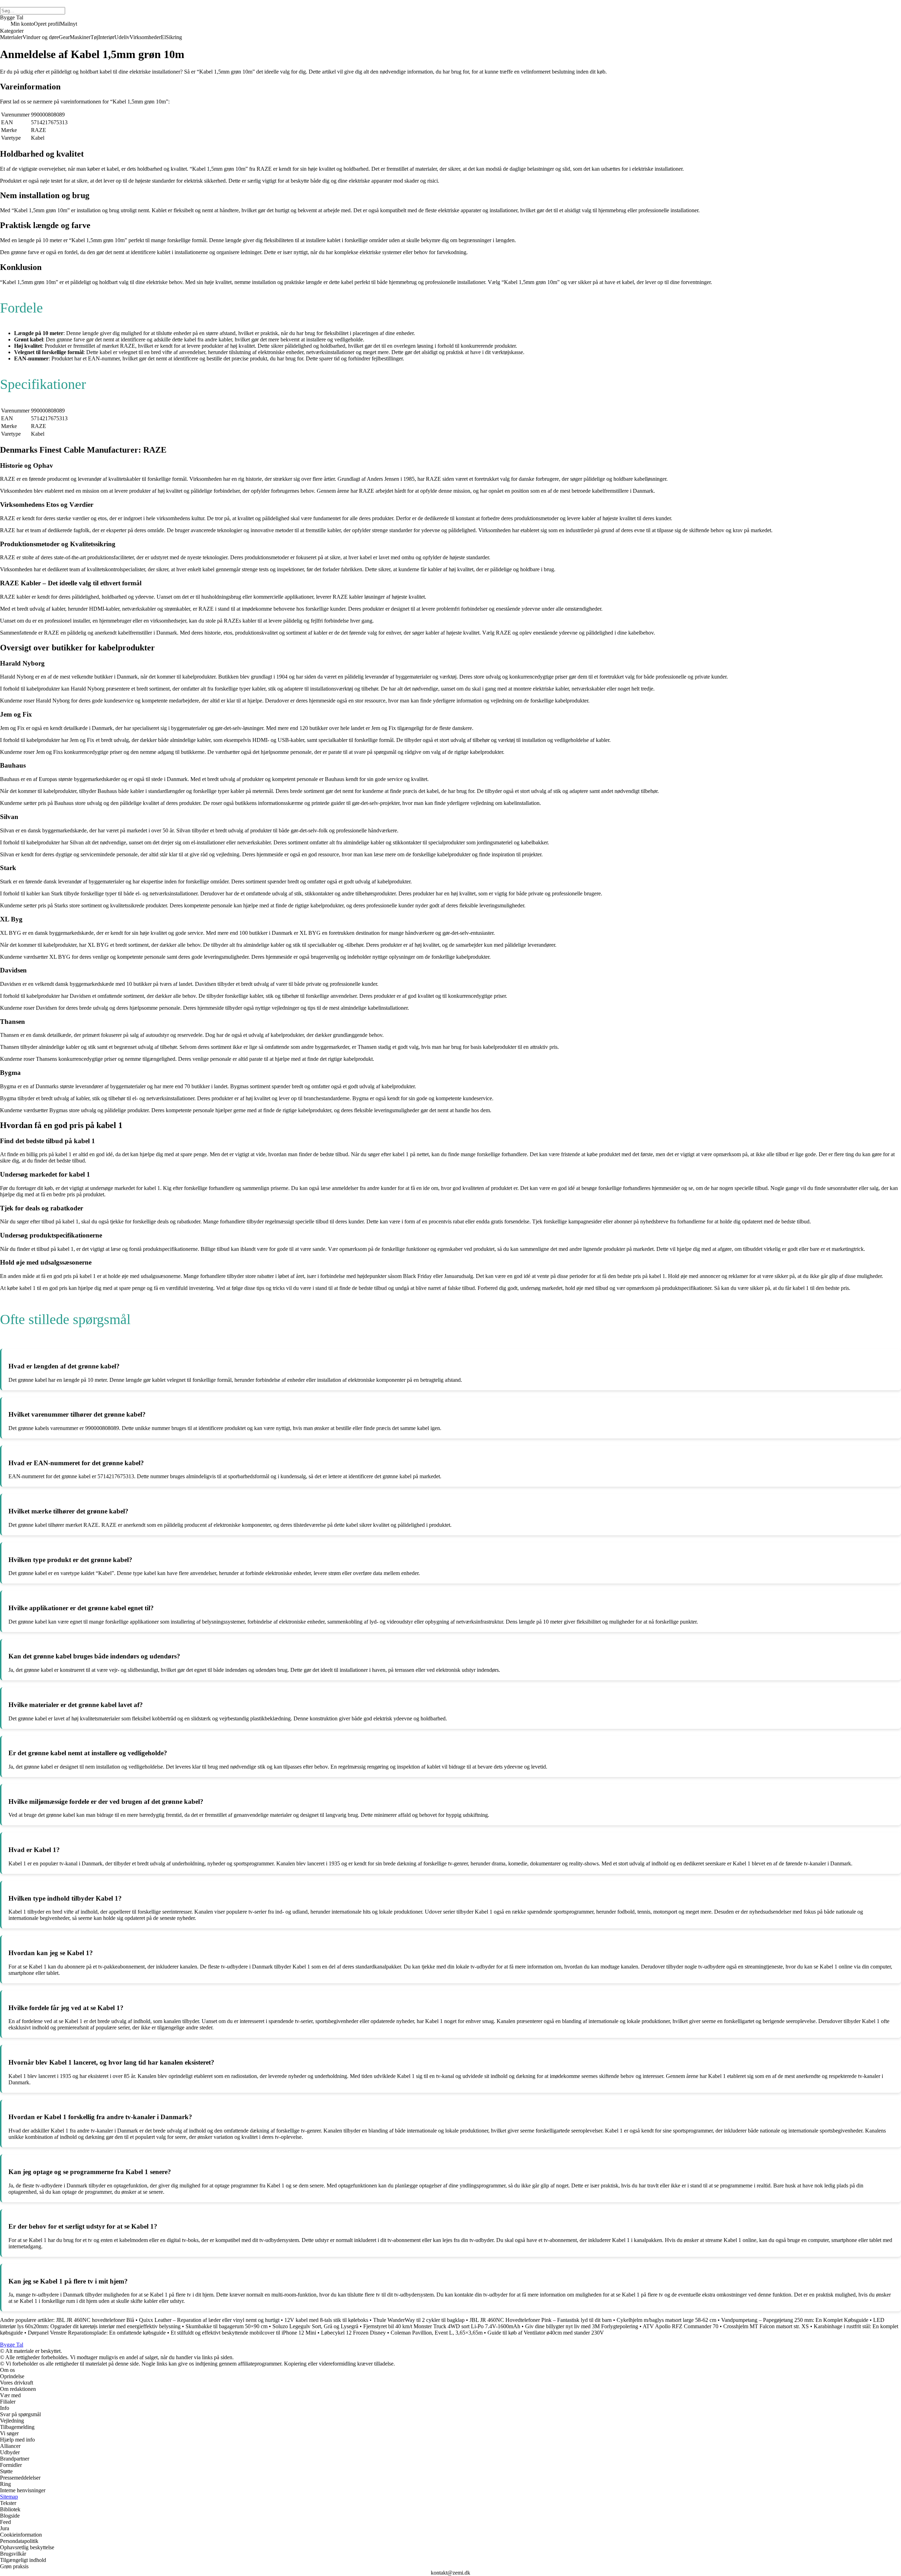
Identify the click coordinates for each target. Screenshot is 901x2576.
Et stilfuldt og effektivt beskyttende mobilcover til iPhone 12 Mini (243, 2333)
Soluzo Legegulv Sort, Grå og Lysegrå (316, 2326)
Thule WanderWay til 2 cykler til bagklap (419, 2320)
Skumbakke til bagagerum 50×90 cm (226, 2326)
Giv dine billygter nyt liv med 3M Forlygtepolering (582, 2326)
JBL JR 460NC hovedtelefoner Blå (95, 2320)
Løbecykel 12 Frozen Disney (353, 2333)
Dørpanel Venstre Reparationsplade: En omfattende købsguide (97, 2333)
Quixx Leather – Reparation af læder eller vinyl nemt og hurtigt (209, 2320)
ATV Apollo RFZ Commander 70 (681, 2326)
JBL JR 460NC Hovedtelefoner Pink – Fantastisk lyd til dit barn (541, 2320)
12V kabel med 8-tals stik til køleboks (326, 2320)
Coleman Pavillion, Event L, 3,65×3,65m (437, 2333)
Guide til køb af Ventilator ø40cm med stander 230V (546, 2333)
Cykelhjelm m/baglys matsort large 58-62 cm (666, 2320)
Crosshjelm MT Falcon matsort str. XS (766, 2326)
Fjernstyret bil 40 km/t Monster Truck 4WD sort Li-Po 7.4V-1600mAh (442, 2326)
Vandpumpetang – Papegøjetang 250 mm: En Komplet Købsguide (795, 2320)
